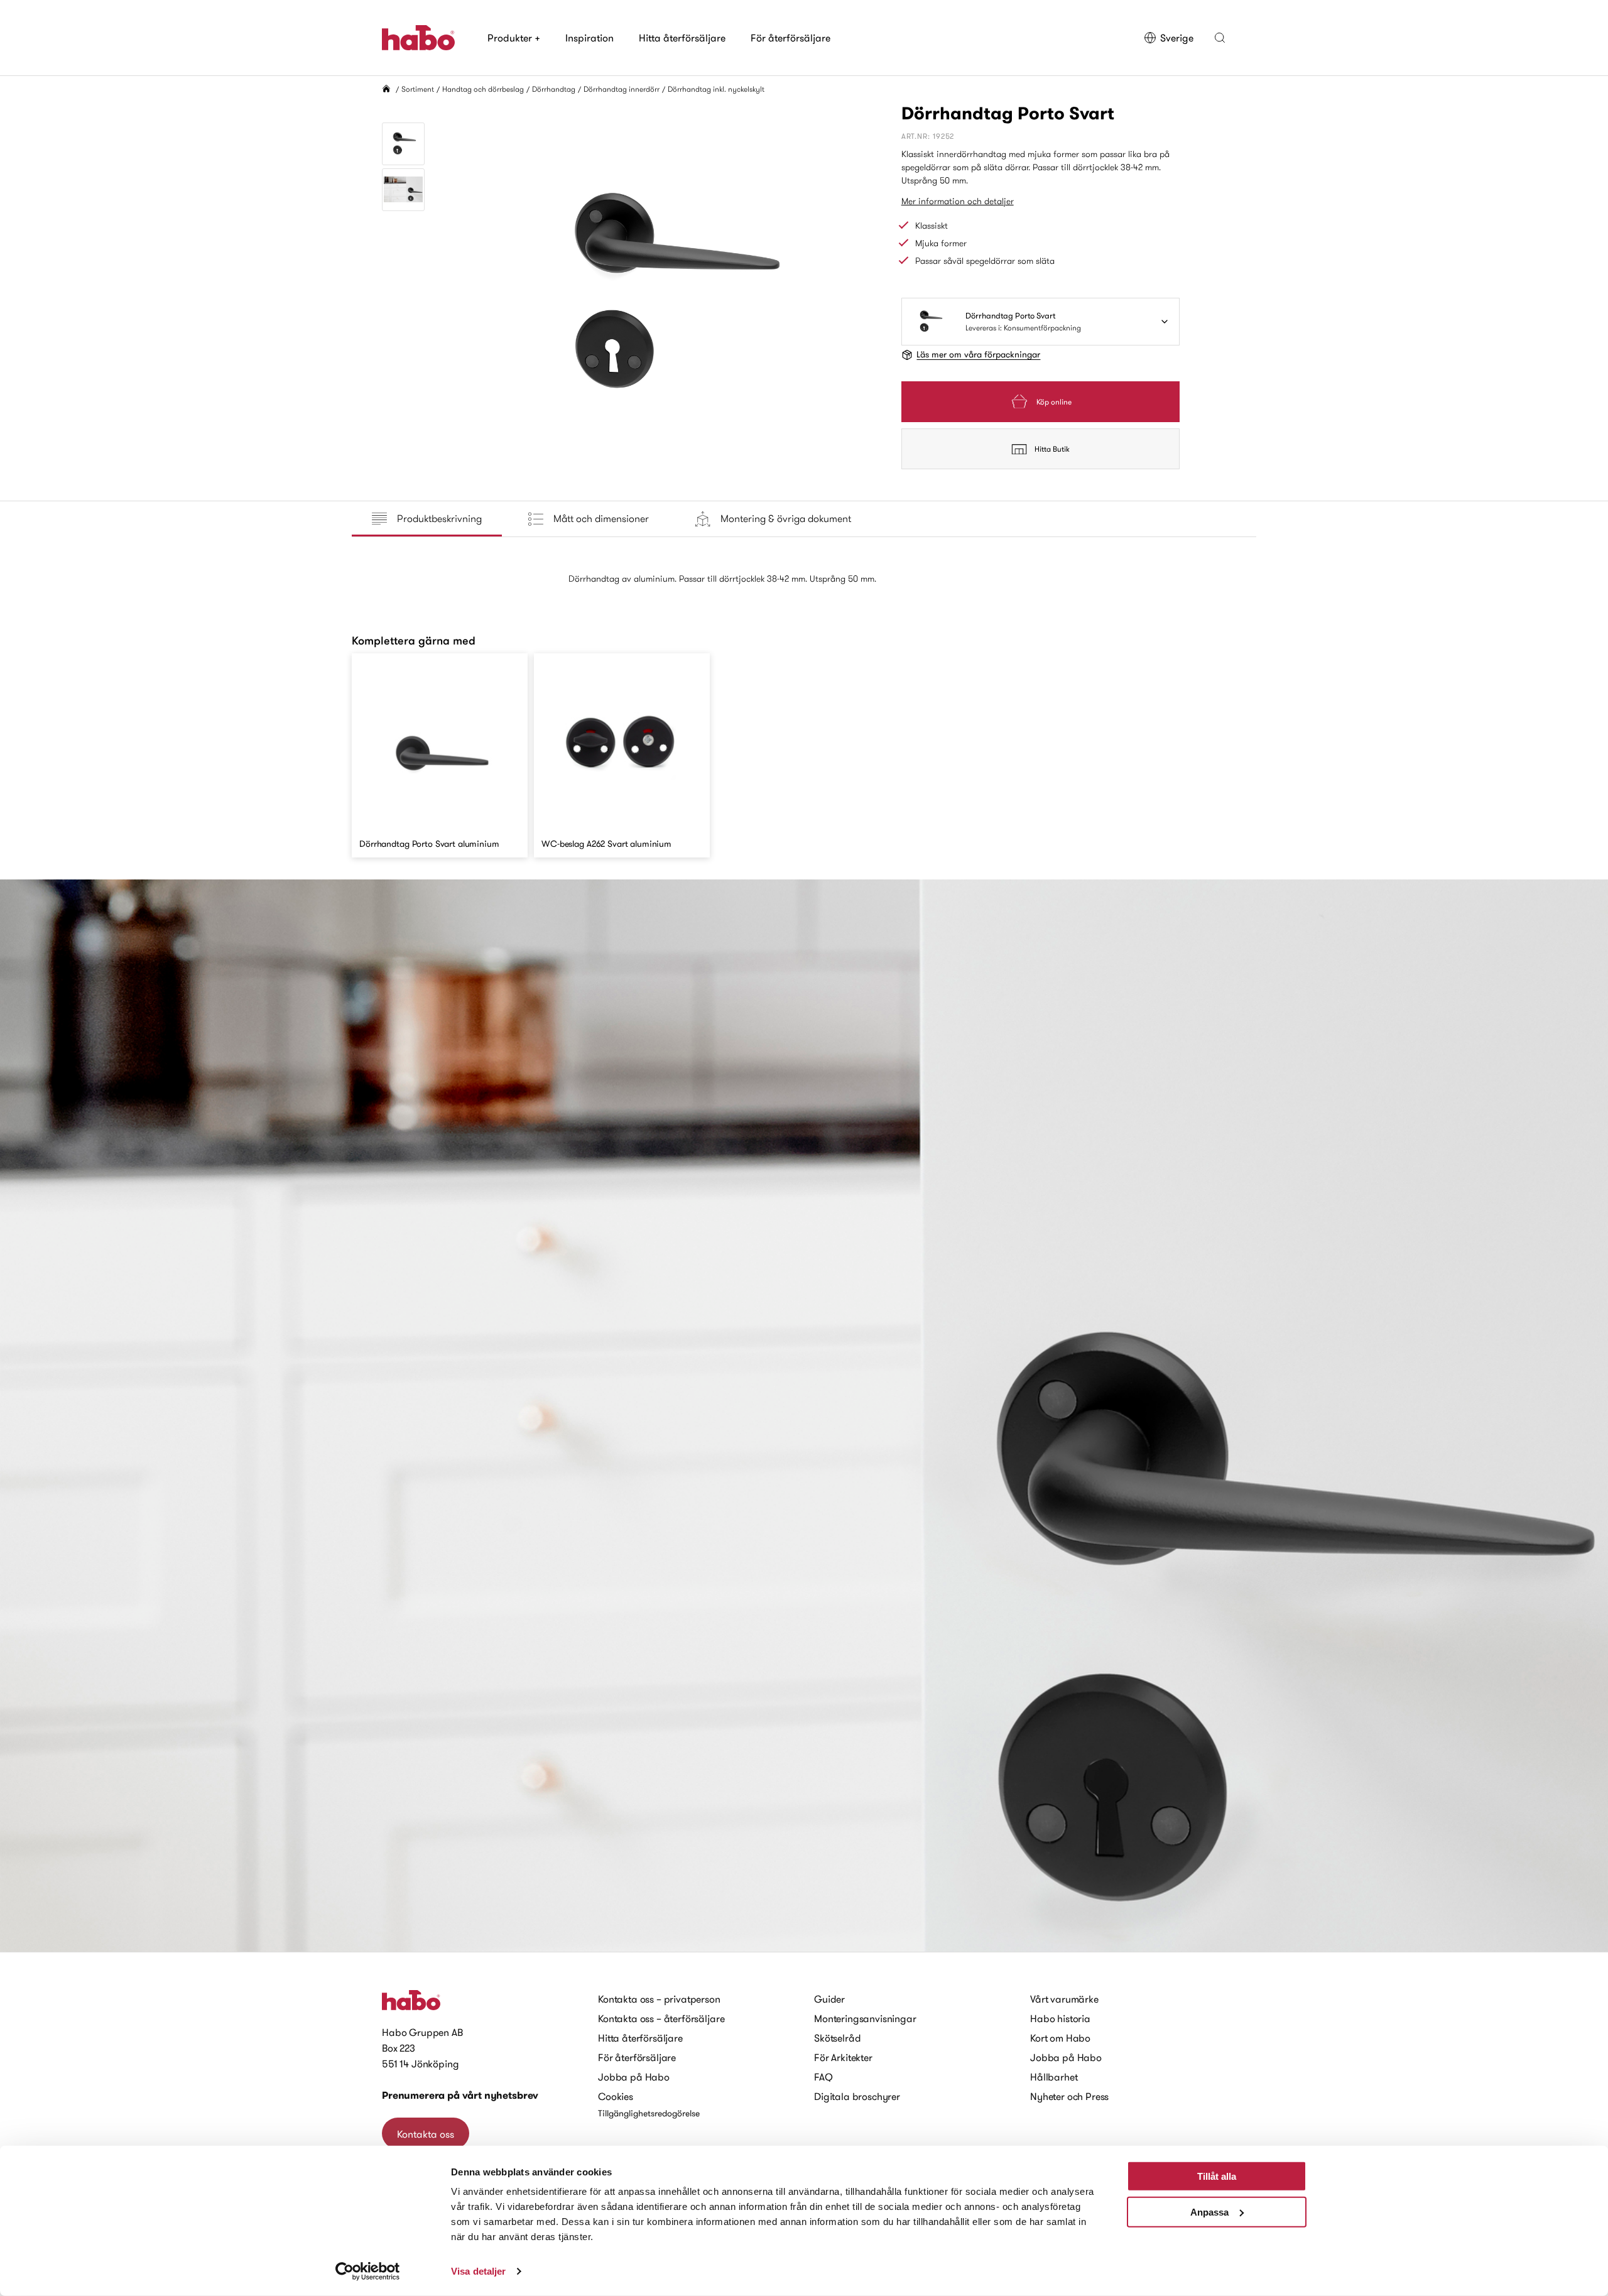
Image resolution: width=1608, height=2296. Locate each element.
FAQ (823, 2077)
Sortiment (418, 89)
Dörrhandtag (554, 89)
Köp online (1054, 402)
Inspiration (589, 38)
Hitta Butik (1052, 449)
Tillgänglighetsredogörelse (649, 2113)
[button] (1220, 38)
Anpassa (1209, 2212)
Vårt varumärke (1064, 1999)
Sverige (1177, 38)
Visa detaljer (478, 2271)
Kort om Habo (1060, 2038)
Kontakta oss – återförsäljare (661, 2018)
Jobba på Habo (634, 2077)
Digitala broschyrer (857, 2096)
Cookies (616, 2096)
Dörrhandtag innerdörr (622, 89)
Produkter (514, 38)
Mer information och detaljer (958, 201)
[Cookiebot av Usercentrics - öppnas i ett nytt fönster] (368, 2272)
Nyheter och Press (1069, 2096)
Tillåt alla (1217, 2176)
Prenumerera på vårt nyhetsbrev (460, 2095)
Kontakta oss (426, 2134)
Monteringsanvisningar (865, 2018)
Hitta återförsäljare (682, 38)
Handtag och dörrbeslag (483, 89)
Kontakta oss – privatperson (659, 1999)
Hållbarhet (1054, 2077)
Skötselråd (837, 2038)
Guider (829, 1999)
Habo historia (1060, 2018)
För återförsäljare (790, 38)
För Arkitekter (843, 2057)
